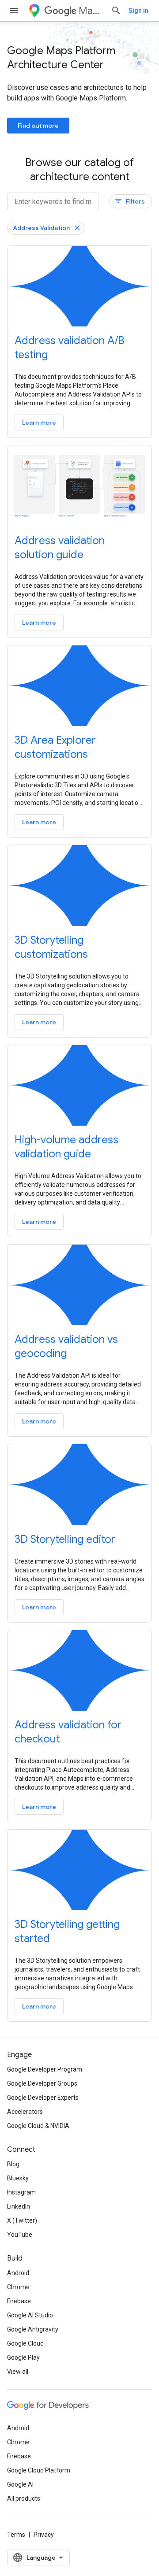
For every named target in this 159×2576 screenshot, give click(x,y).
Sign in (138, 11)
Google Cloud (25, 2343)
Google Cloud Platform (39, 2470)
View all (18, 2372)
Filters (130, 201)
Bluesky (18, 2178)
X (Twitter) (22, 2220)
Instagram (21, 2192)
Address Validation (41, 228)
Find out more (38, 126)
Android (18, 2273)
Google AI (20, 2484)
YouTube (20, 2235)
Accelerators (25, 2112)
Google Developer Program (45, 2069)
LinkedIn (19, 2206)
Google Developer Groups (42, 2083)
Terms (16, 2535)
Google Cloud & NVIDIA (38, 2126)
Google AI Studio (30, 2315)
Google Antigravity (33, 2329)
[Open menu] (14, 11)
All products (24, 2498)
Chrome (18, 2287)
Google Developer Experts (43, 2098)
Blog (13, 2164)
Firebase (19, 2301)
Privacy (44, 2535)
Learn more (39, 423)
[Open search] (116, 11)
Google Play (23, 2357)
